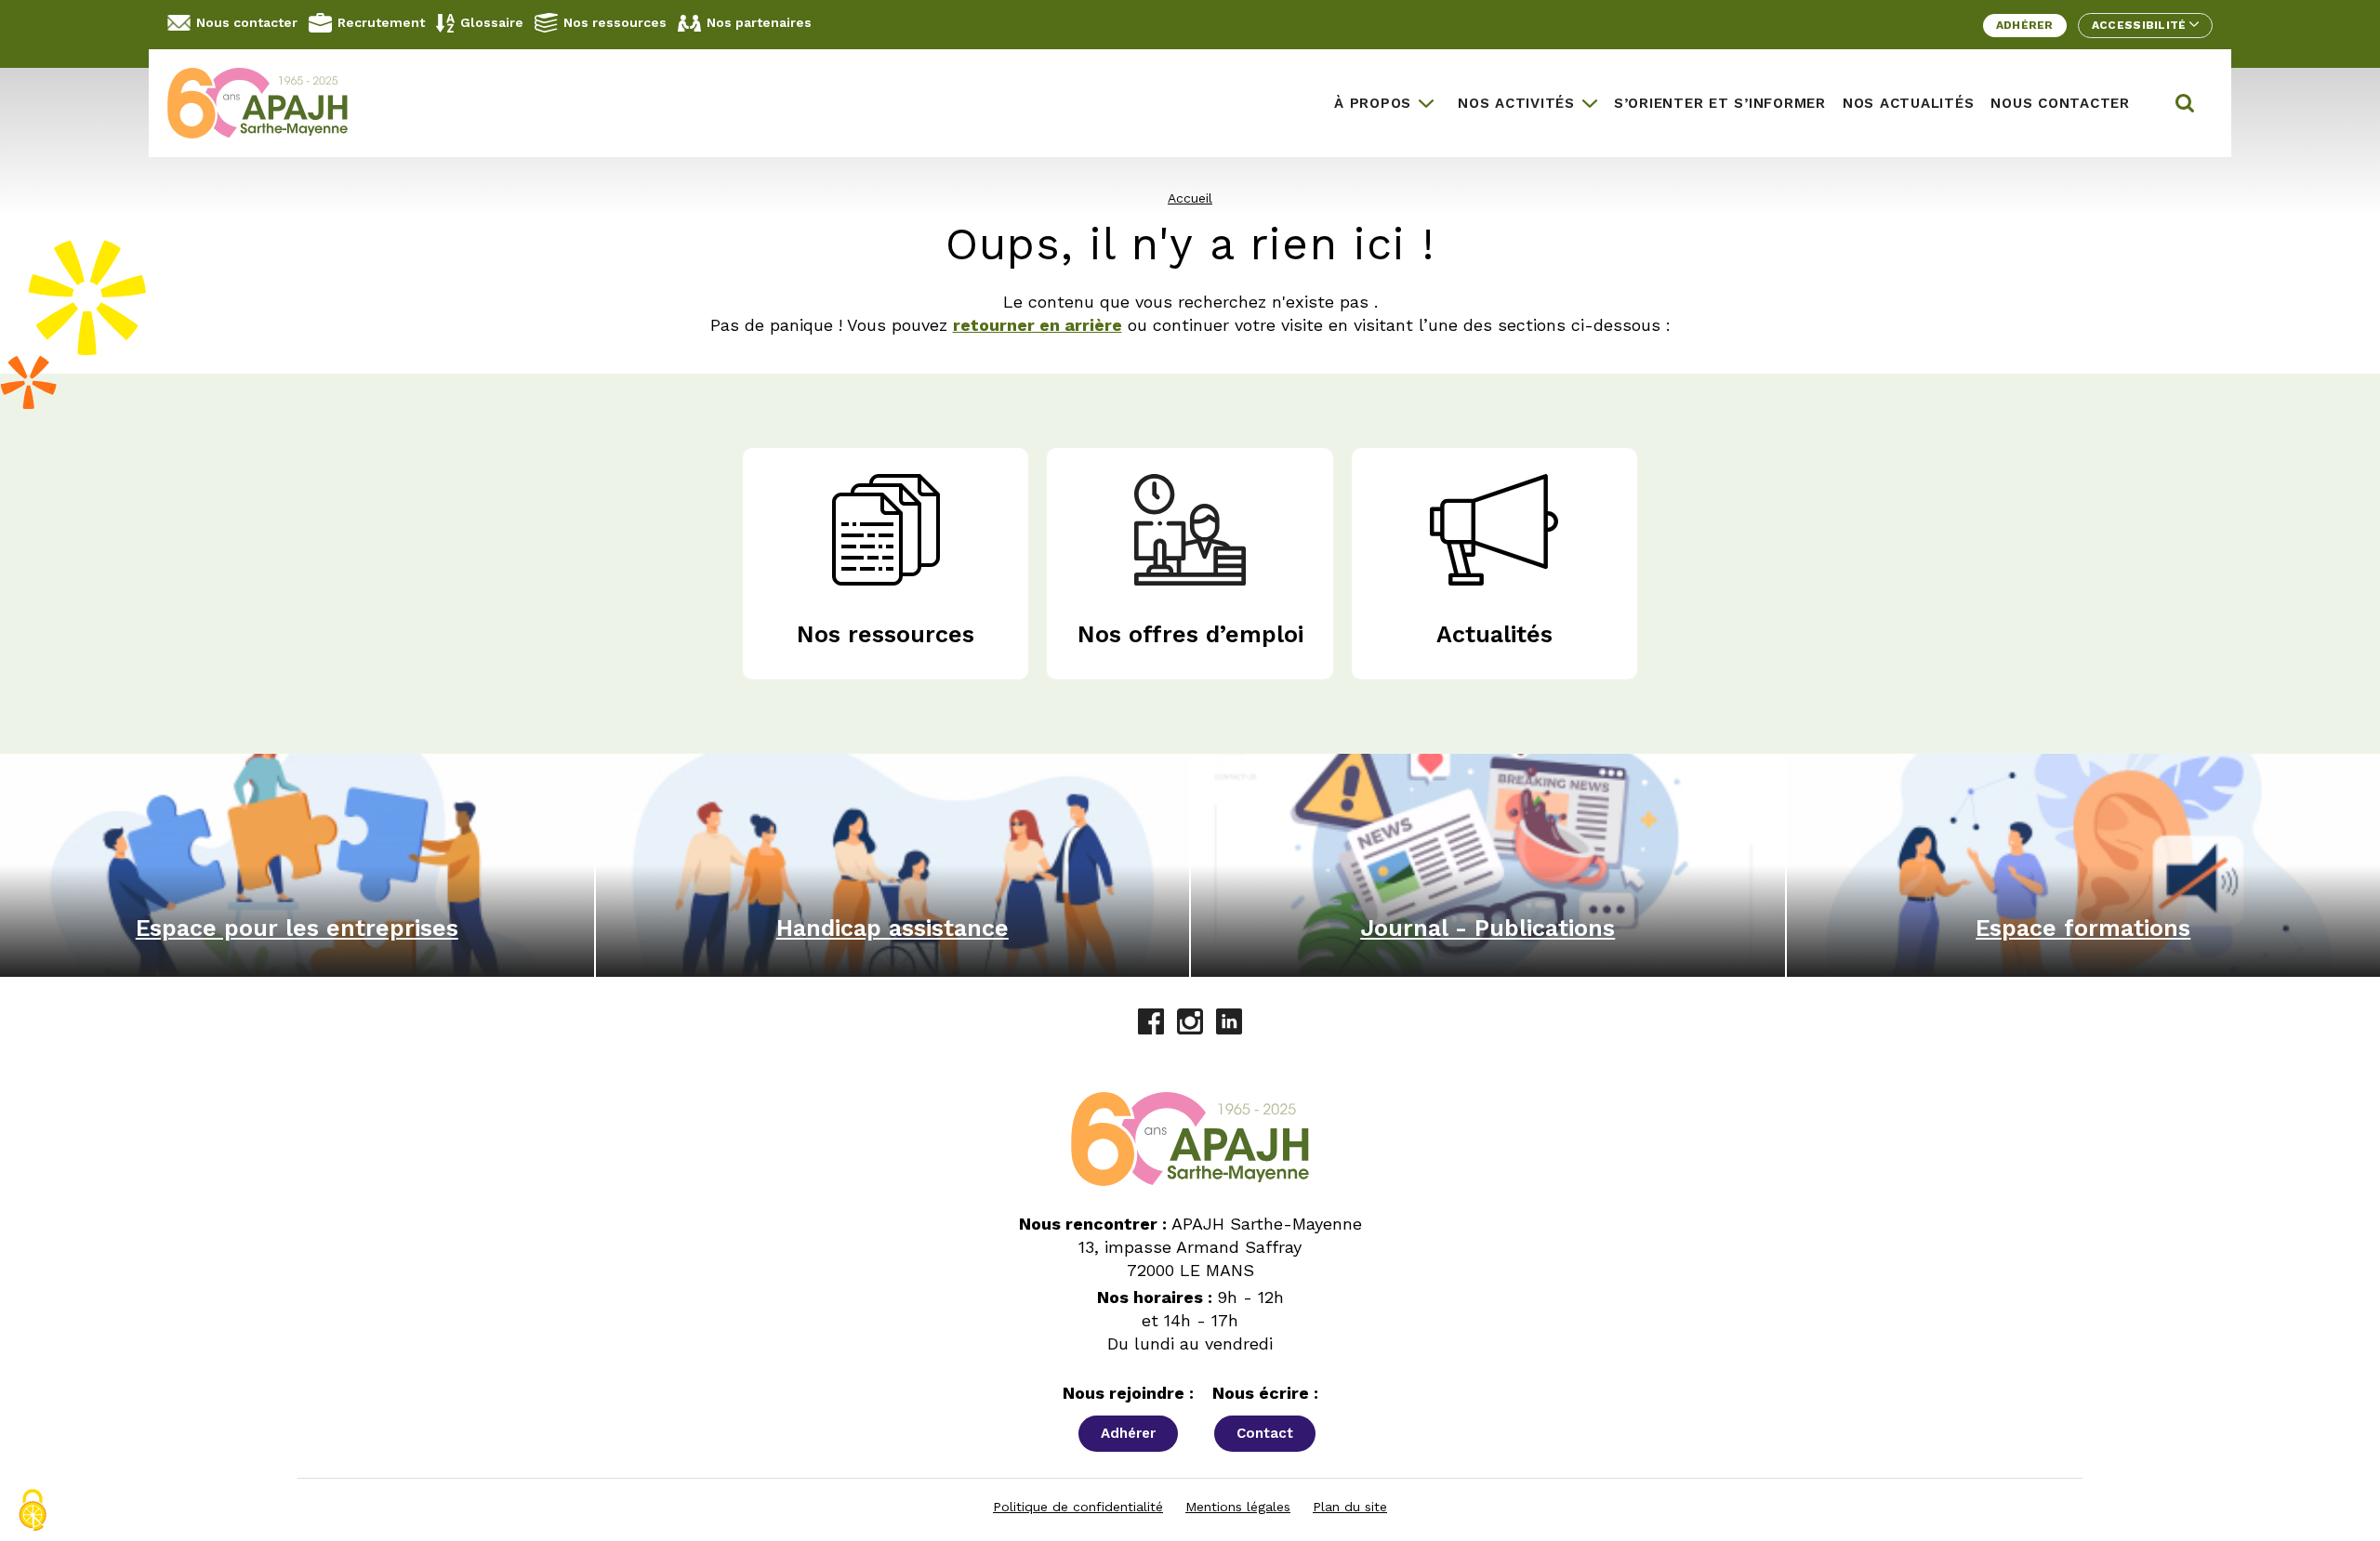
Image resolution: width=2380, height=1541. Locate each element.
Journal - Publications (1487, 928)
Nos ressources (615, 22)
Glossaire (492, 22)
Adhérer (2025, 25)
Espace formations (2083, 928)
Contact (1265, 1433)
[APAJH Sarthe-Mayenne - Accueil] (271, 103)
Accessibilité (2141, 25)
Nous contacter (247, 22)
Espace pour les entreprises (297, 928)
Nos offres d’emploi (1190, 634)
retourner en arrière (1038, 325)
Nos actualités (1909, 103)
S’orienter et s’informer (1720, 103)
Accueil (1190, 198)
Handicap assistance (892, 928)
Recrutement (381, 22)
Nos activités (1516, 103)
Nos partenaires (759, 22)
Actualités (1494, 634)
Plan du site (1350, 1507)
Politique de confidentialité (1078, 1507)
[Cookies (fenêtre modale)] (33, 1510)
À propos (1373, 103)
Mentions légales (1238, 1507)
